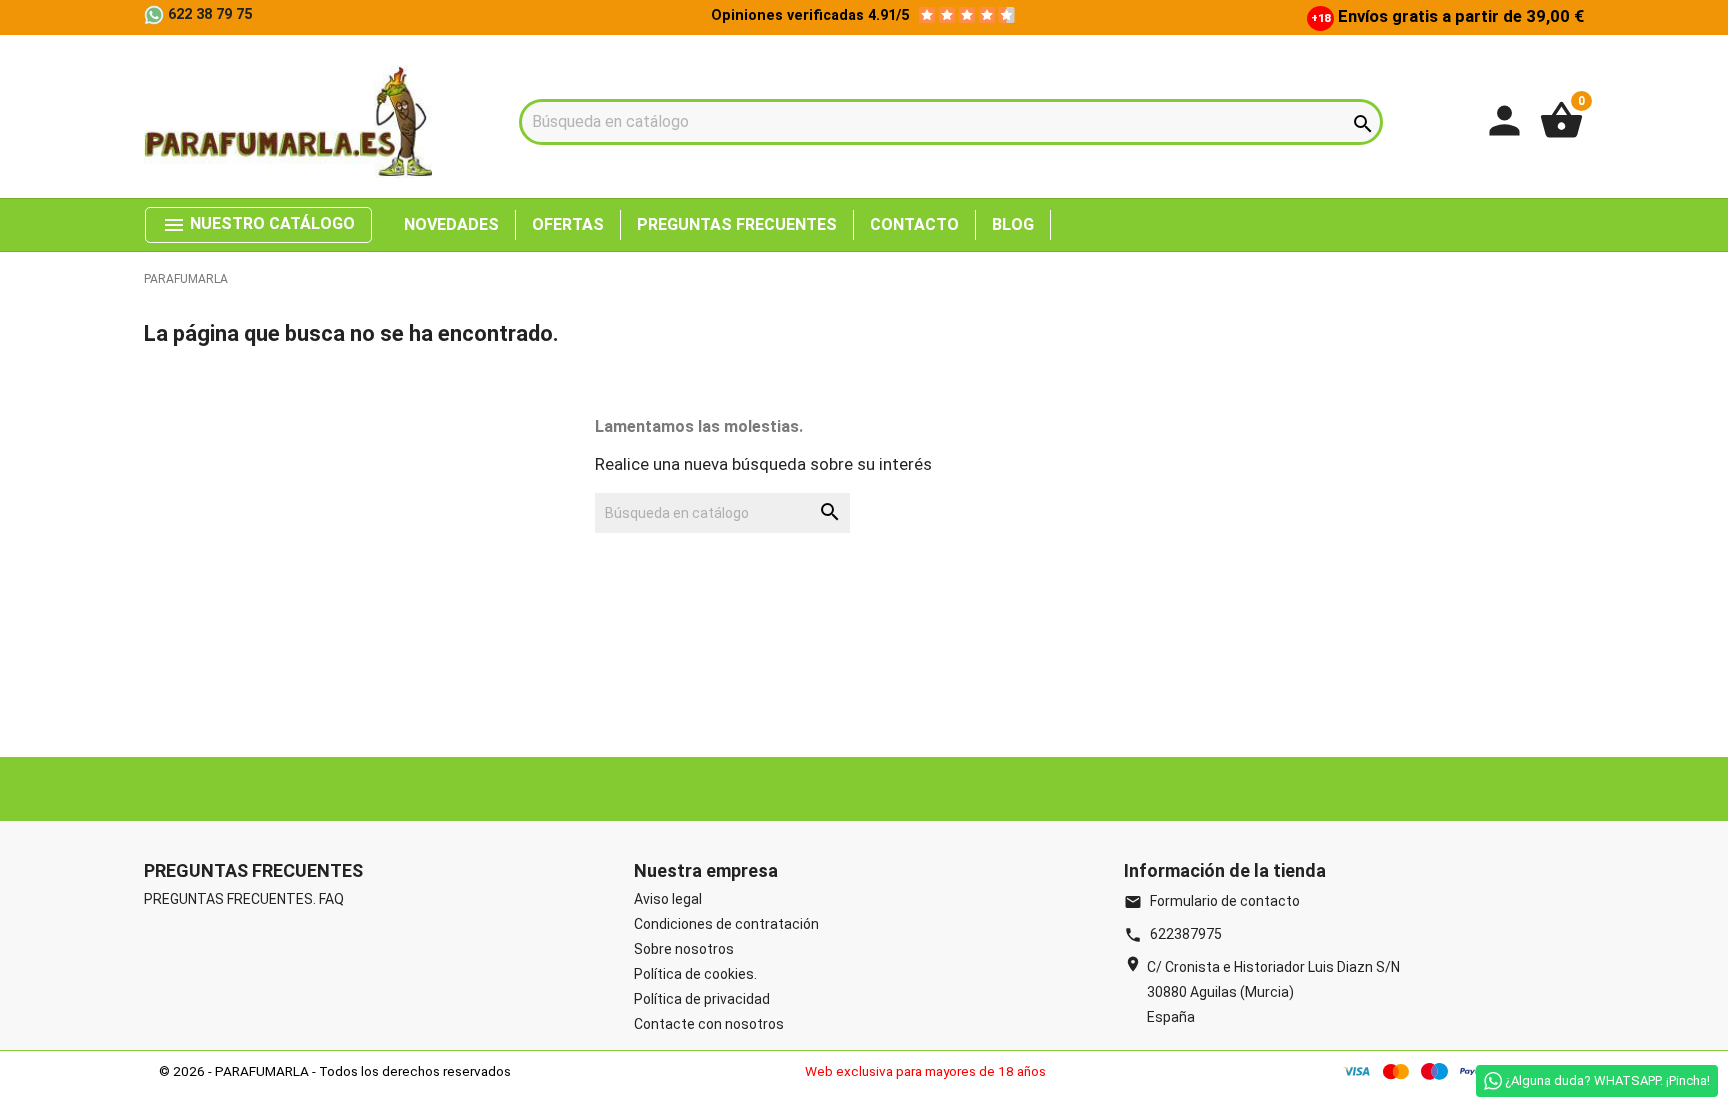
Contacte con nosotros (709, 1024)
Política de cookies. (695, 974)
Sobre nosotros (684, 949)
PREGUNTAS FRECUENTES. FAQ (244, 899)
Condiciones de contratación (726, 924)
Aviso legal (668, 899)
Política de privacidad (702, 999)
